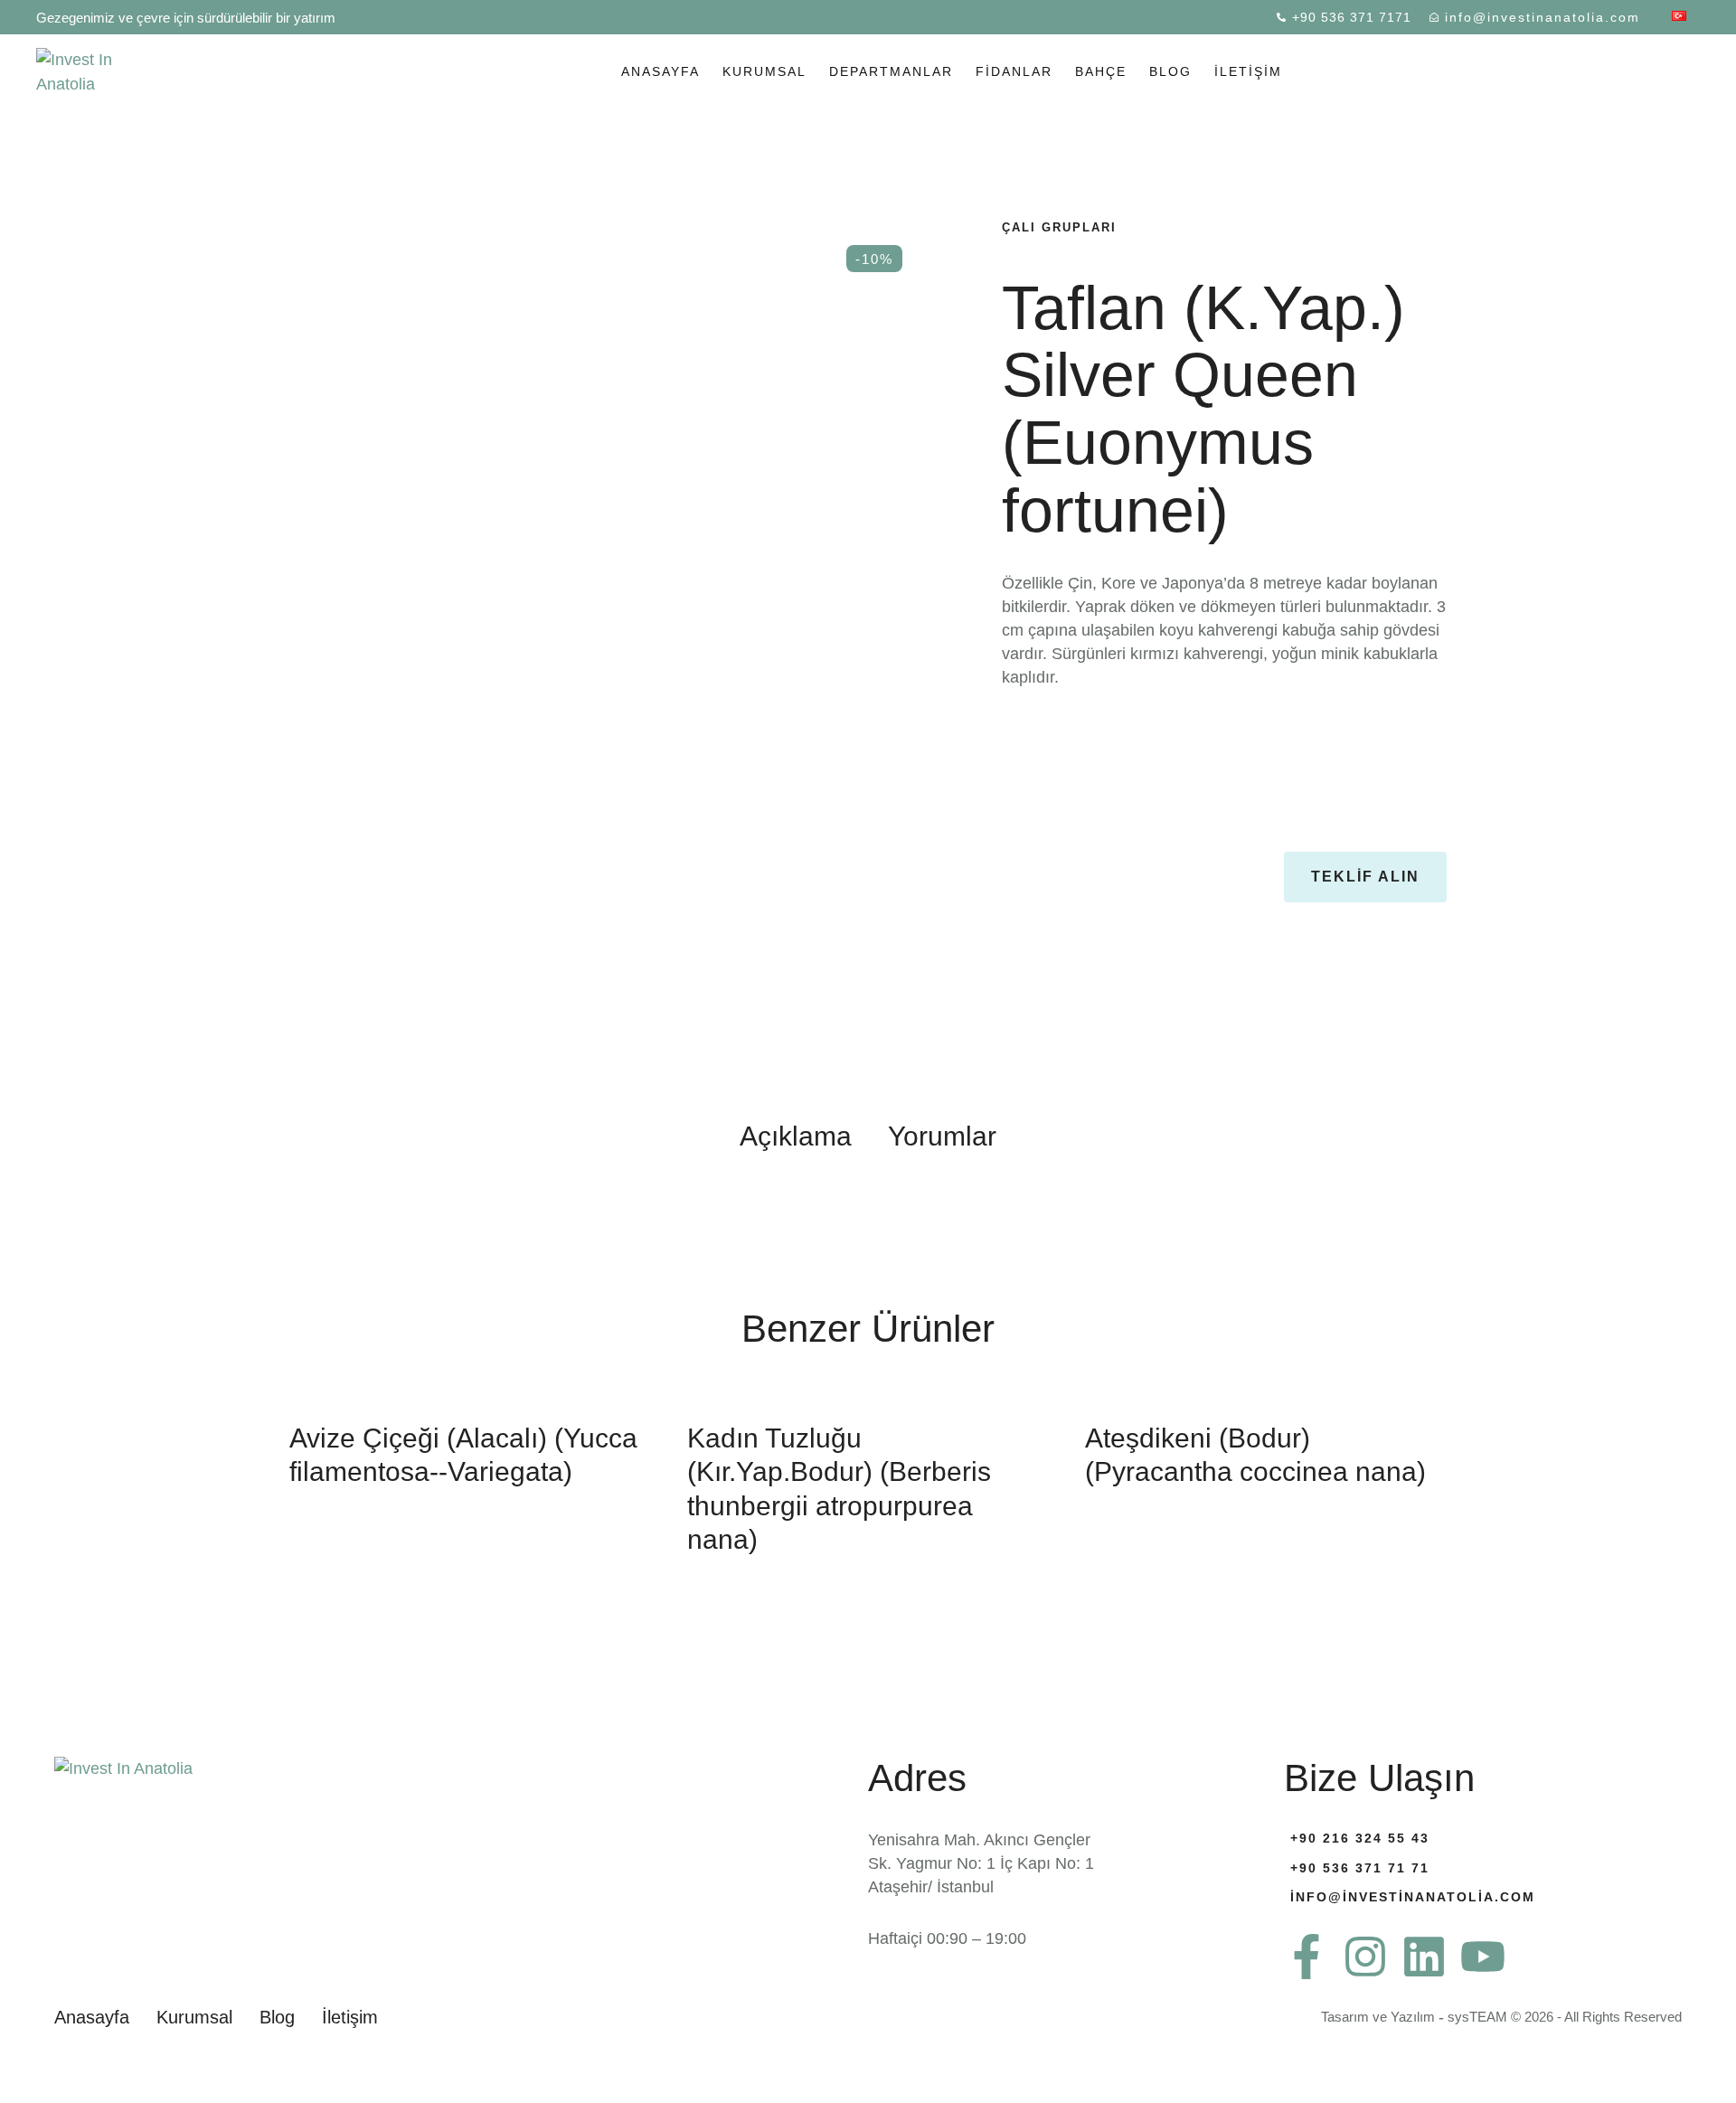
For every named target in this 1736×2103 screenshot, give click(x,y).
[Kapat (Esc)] (1716, 20)
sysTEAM (1477, 2017)
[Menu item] (1679, 17)
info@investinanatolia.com (1413, 1897)
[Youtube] (1483, 1957)
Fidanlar (1014, 71)
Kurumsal (764, 71)
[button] (1365, 877)
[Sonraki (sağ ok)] (1704, 1051)
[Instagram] (1365, 1957)
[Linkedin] (1424, 1957)
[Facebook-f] (1307, 1957)
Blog (1170, 71)
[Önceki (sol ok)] (32, 1051)
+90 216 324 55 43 (1360, 1838)
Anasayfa (660, 71)
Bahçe (1101, 71)
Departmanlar (891, 71)
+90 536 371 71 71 (1360, 1868)
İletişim (1248, 71)
